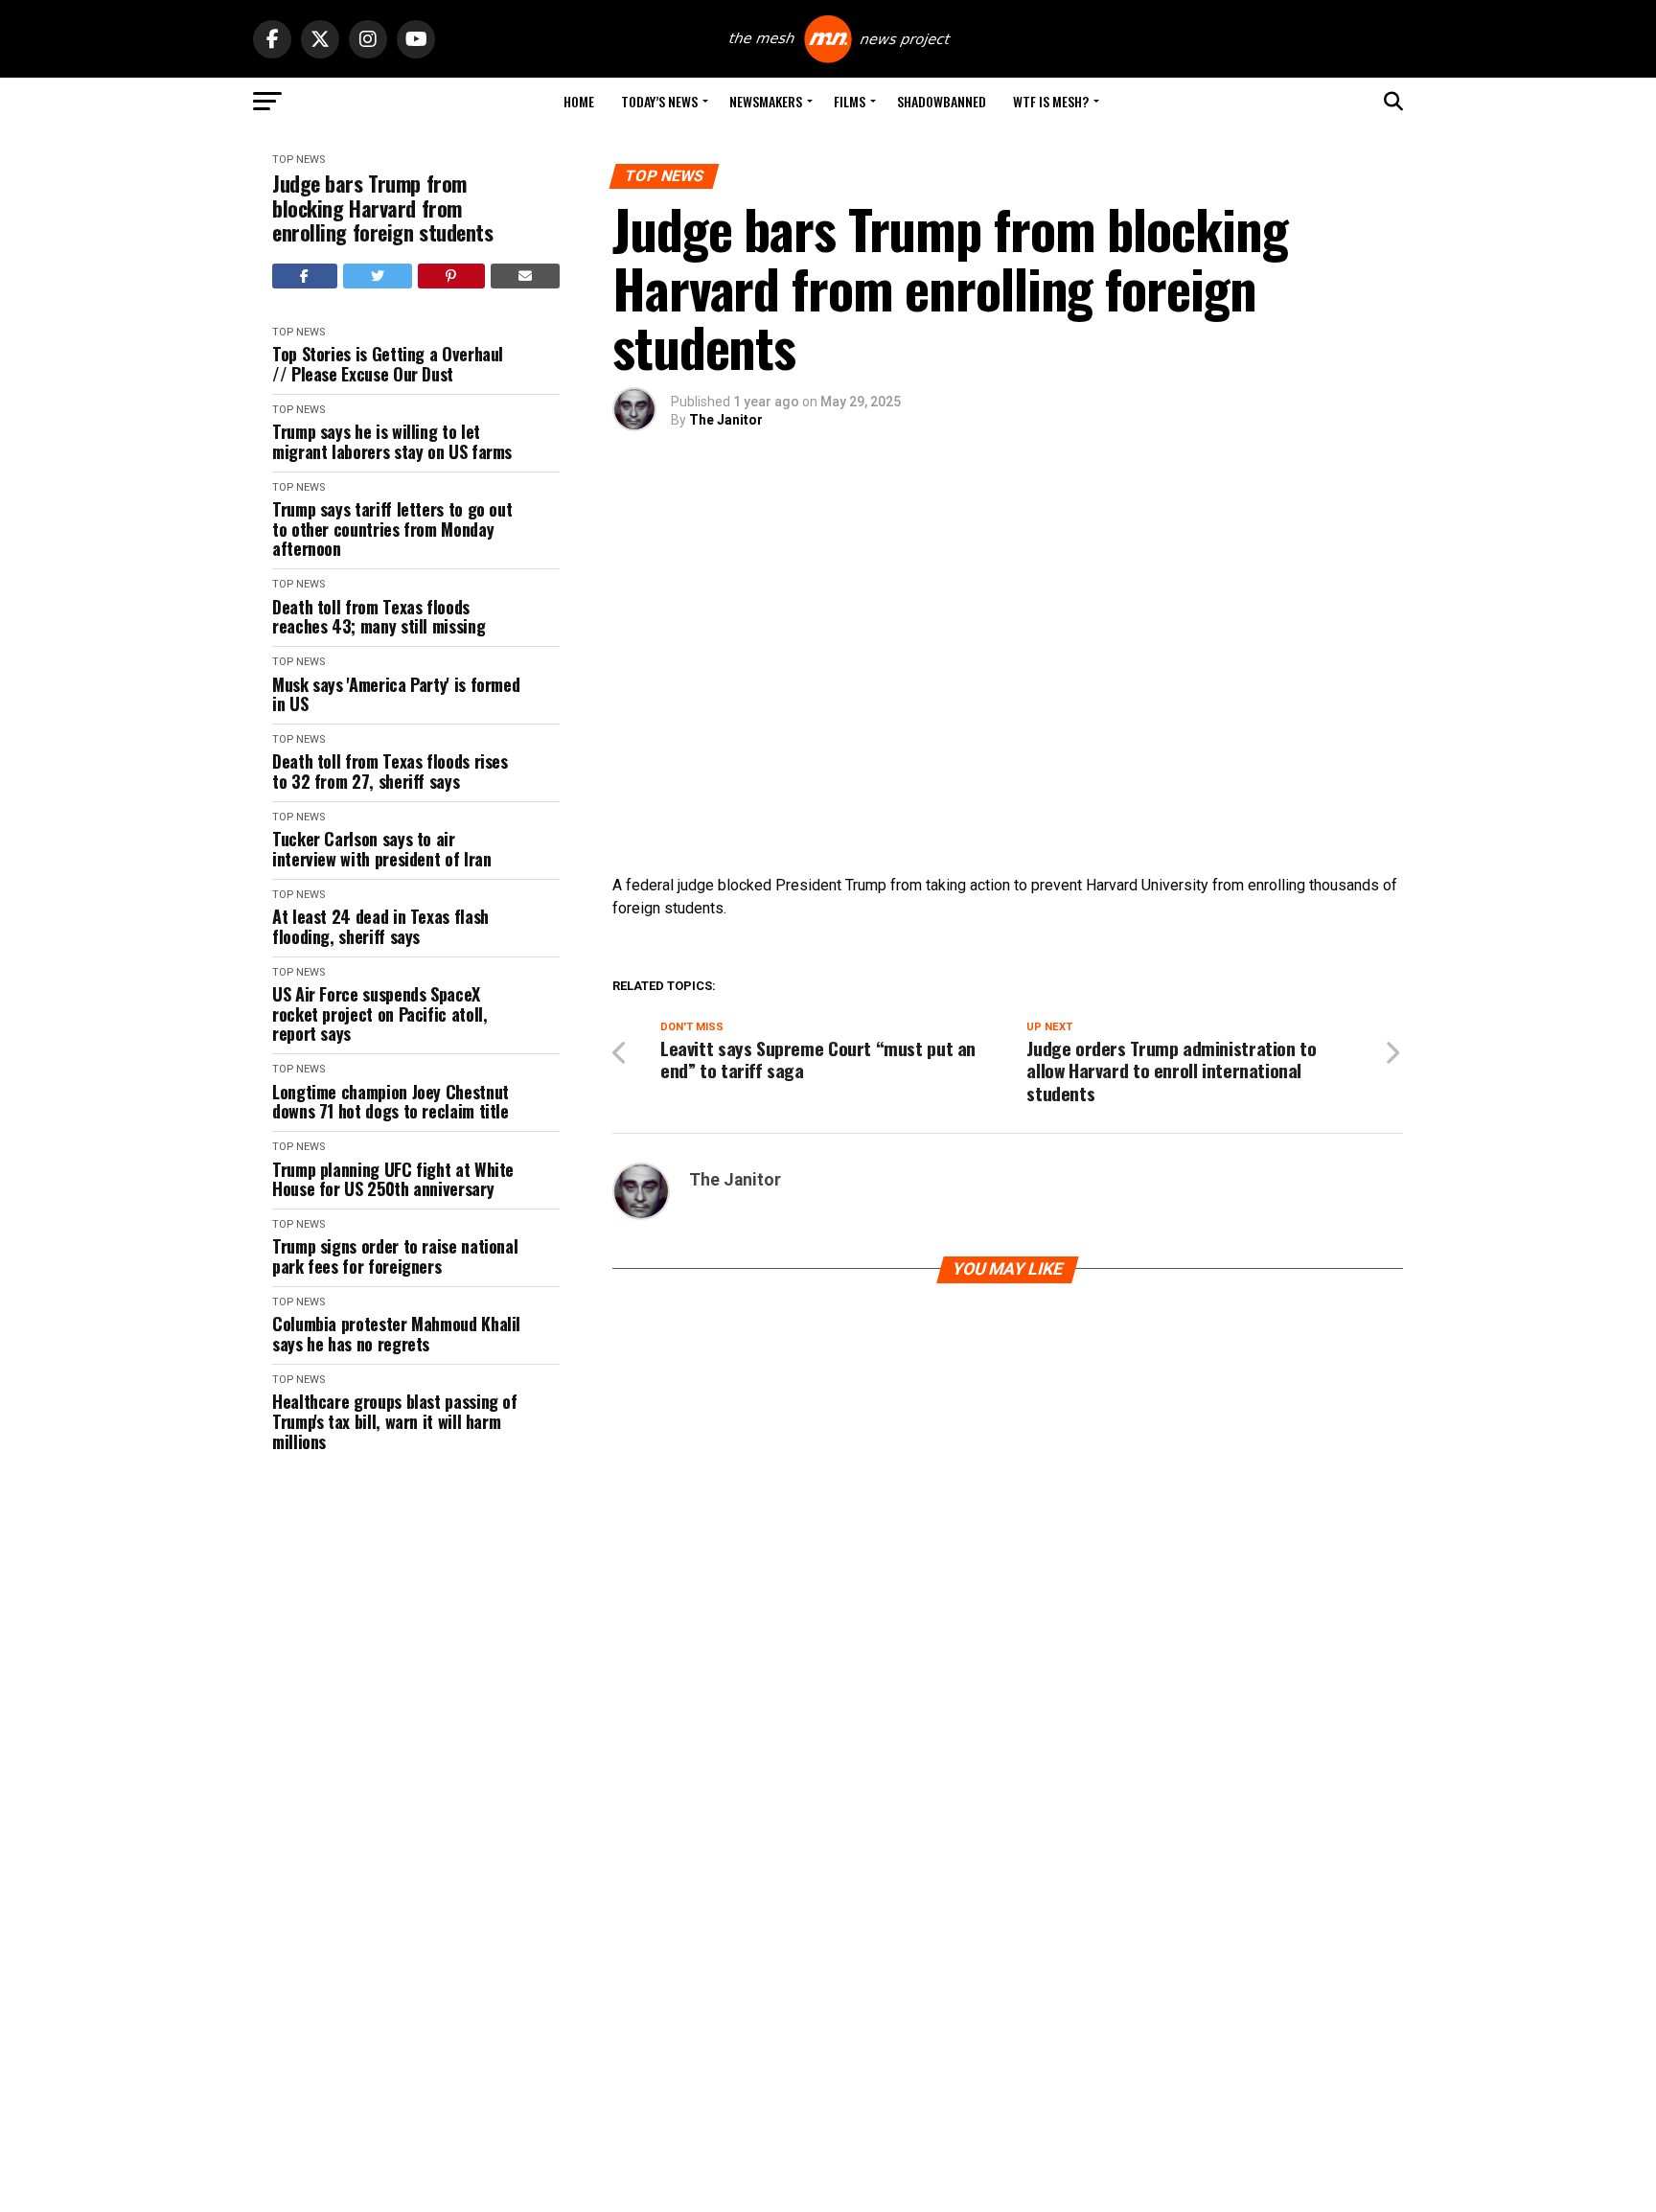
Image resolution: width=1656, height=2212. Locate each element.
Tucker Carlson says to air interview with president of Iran (381, 849)
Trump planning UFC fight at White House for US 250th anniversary (393, 1179)
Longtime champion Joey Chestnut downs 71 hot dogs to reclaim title (391, 1102)
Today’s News (659, 101)
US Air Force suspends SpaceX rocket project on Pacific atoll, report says (379, 1014)
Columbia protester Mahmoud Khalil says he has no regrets (396, 1334)
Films (850, 101)
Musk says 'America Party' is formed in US (396, 694)
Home (579, 101)
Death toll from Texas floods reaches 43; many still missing (379, 617)
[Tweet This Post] (378, 276)
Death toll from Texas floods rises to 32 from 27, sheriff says (390, 771)
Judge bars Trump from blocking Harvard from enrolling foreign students (383, 208)
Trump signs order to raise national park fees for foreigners (395, 1256)
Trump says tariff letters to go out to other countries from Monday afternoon (392, 529)
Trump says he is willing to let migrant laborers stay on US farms (392, 441)
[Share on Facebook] (305, 276)
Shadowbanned (942, 101)
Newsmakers (766, 101)
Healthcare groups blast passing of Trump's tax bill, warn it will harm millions (395, 1421)
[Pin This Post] (451, 276)
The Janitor (726, 420)
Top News (299, 160)
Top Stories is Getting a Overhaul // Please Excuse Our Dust (388, 364)
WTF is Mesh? (1051, 101)
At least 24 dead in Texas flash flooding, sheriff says (380, 926)
